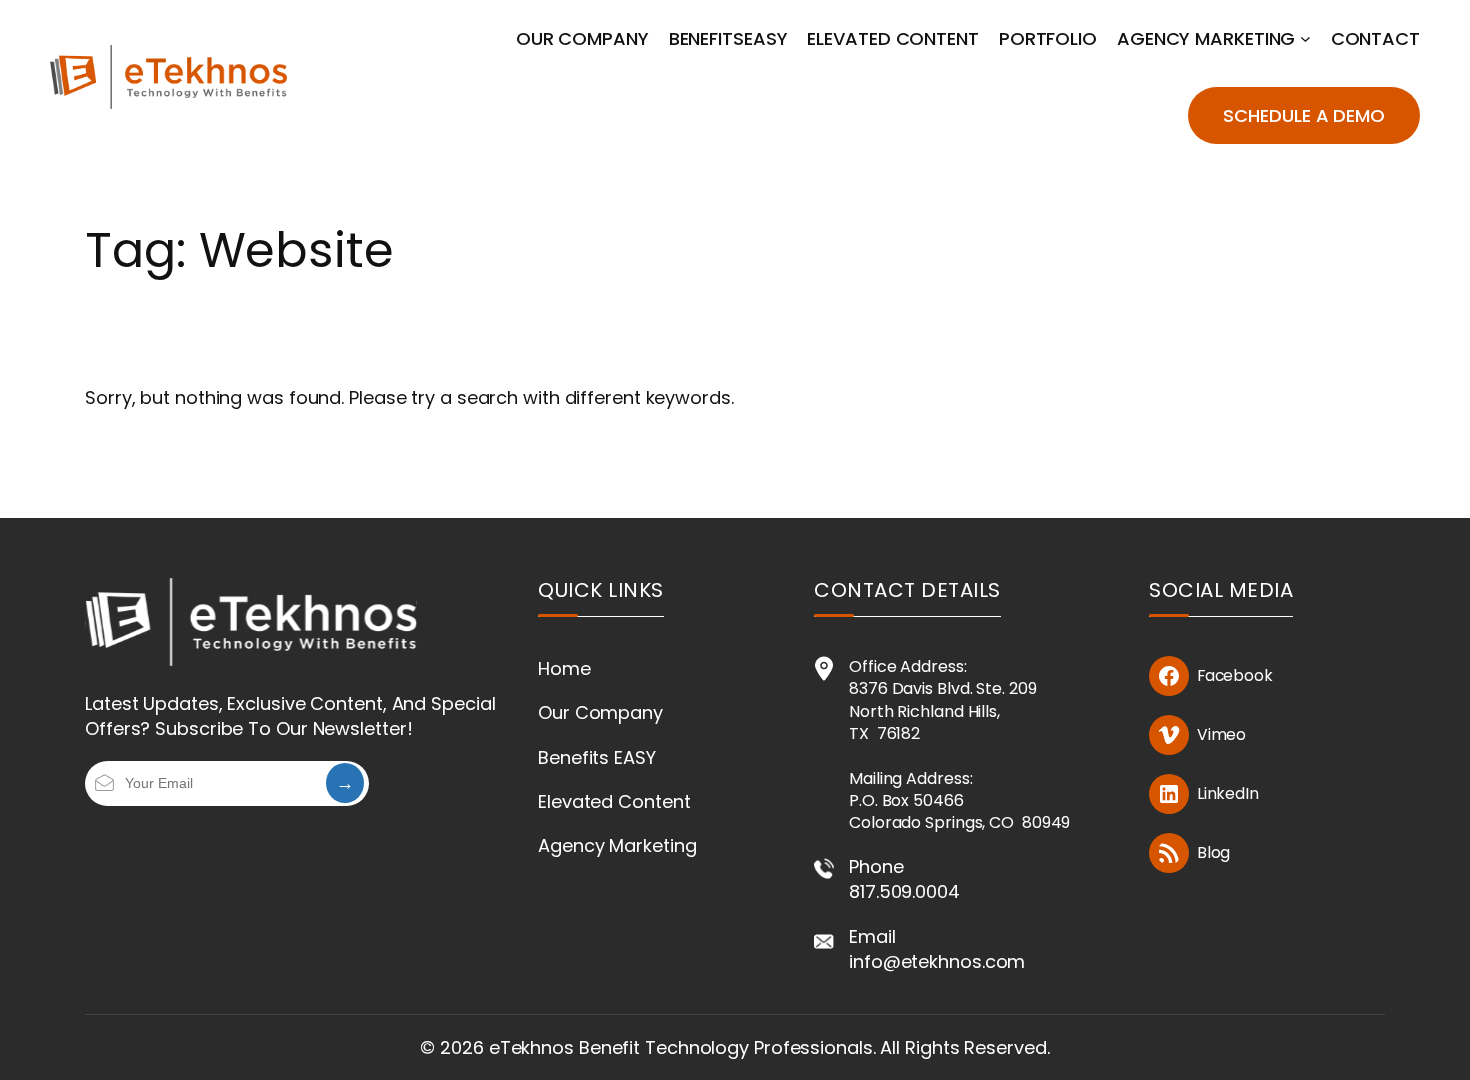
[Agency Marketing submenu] (1305, 38)
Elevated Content (614, 801)
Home (564, 668)
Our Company (600, 712)
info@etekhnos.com (937, 961)
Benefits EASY (597, 757)
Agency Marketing (617, 845)
